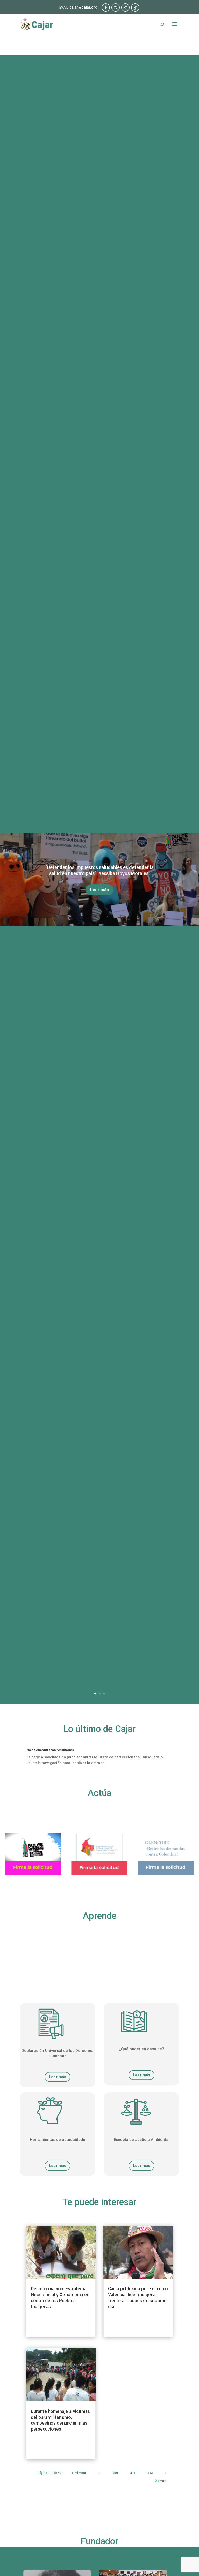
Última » (161, 2481)
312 (150, 2473)
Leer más (99, 890)
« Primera (79, 2473)
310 (115, 2473)
